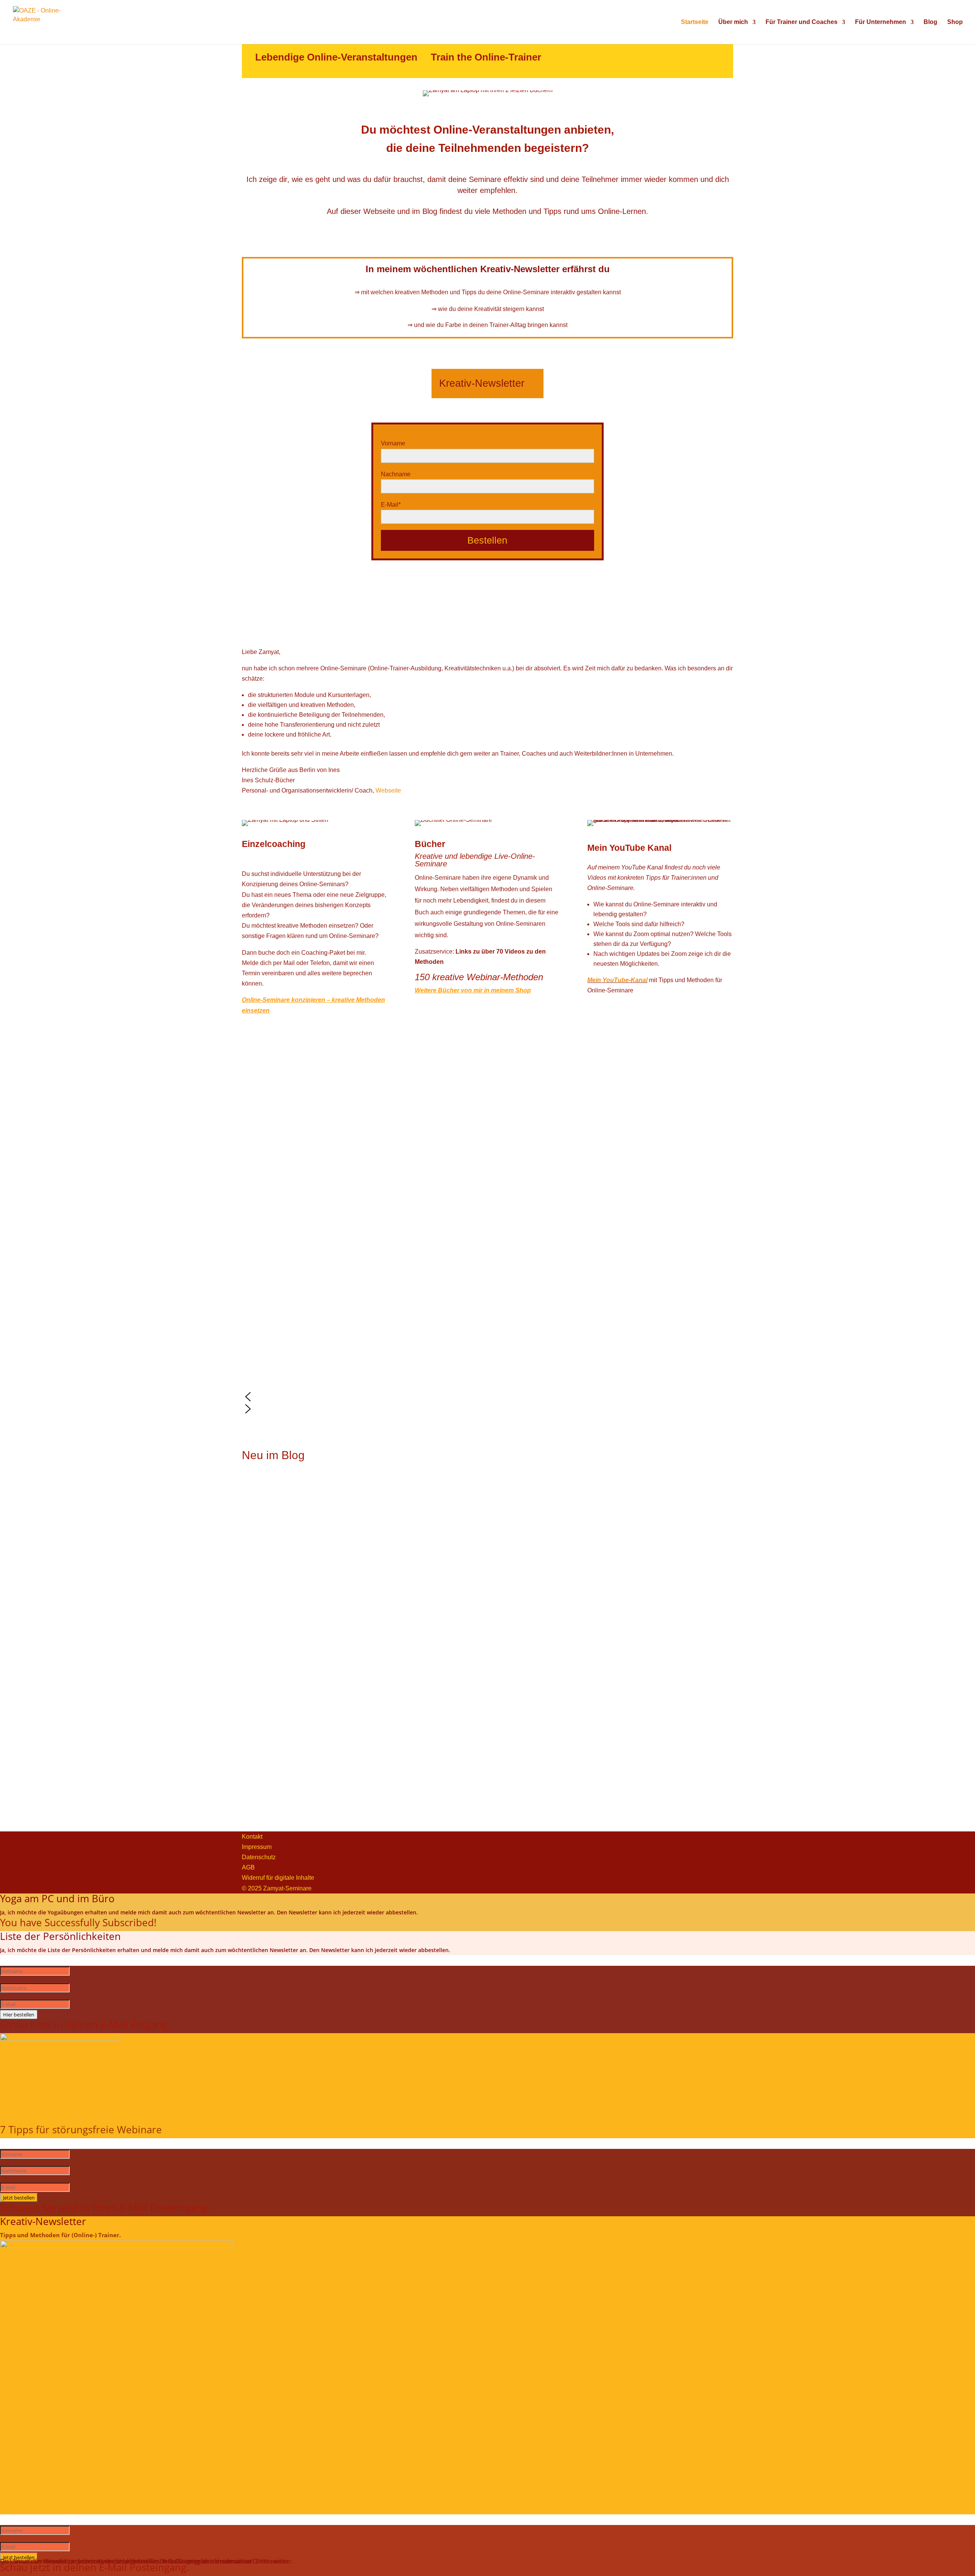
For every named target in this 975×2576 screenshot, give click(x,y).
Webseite (388, 790)
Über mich (733, 22)
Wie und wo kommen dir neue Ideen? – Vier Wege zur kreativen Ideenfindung (346, 1698)
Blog (930, 22)
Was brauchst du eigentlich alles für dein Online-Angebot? (320, 1596)
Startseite (695, 22)
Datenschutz (259, 1857)
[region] (487, 1257)
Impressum (257, 1847)
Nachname (396, 474)
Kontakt (252, 1837)
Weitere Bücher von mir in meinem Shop (473, 990)
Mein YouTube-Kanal (617, 980)
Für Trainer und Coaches (802, 22)
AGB (248, 1867)
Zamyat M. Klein (292, 1572)
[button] (487, 1397)
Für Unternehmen (881, 22)
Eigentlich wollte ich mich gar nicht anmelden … (307, 1494)
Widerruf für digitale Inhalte (278, 1878)
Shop (955, 22)
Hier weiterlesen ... (267, 1538)
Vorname (393, 443)
